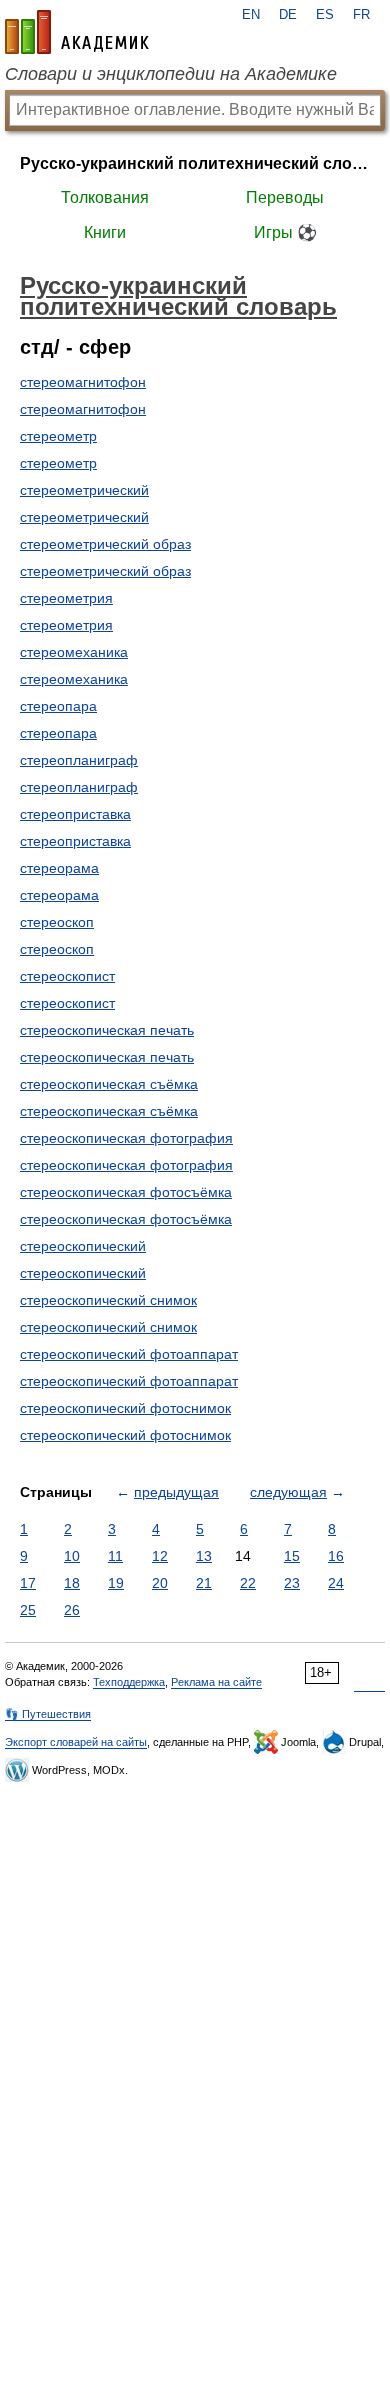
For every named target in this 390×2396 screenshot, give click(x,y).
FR (361, 15)
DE (288, 15)
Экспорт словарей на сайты (76, 1742)
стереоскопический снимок (108, 1300)
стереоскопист (67, 976)
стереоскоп (57, 922)
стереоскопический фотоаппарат (129, 1354)
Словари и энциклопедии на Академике (171, 74)
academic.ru (77, 32)
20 (160, 1583)
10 (72, 1556)
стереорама (59, 868)
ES (325, 15)
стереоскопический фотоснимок (125, 1408)
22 (248, 1583)
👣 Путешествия (48, 1714)
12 (160, 1556)
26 (72, 1610)
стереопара (58, 706)
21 (204, 1583)
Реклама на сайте (216, 1682)
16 (336, 1556)
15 (292, 1556)
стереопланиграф (79, 760)
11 (115, 1556)
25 (28, 1610)
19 (116, 1583)
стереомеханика (74, 652)
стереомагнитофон (83, 382)
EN (251, 15)
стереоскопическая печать (107, 1030)
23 (292, 1583)
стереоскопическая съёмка (109, 1084)
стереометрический (84, 490)
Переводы (285, 197)
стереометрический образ (105, 544)
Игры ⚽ (285, 232)
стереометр (58, 436)
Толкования (105, 197)
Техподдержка (129, 1682)
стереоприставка (75, 814)
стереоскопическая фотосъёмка (126, 1192)
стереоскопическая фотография (126, 1138)
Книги (105, 232)
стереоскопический (83, 1246)
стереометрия (66, 598)
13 (204, 1556)
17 (28, 1583)
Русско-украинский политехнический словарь (195, 163)
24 (336, 1583)
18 (72, 1583)
